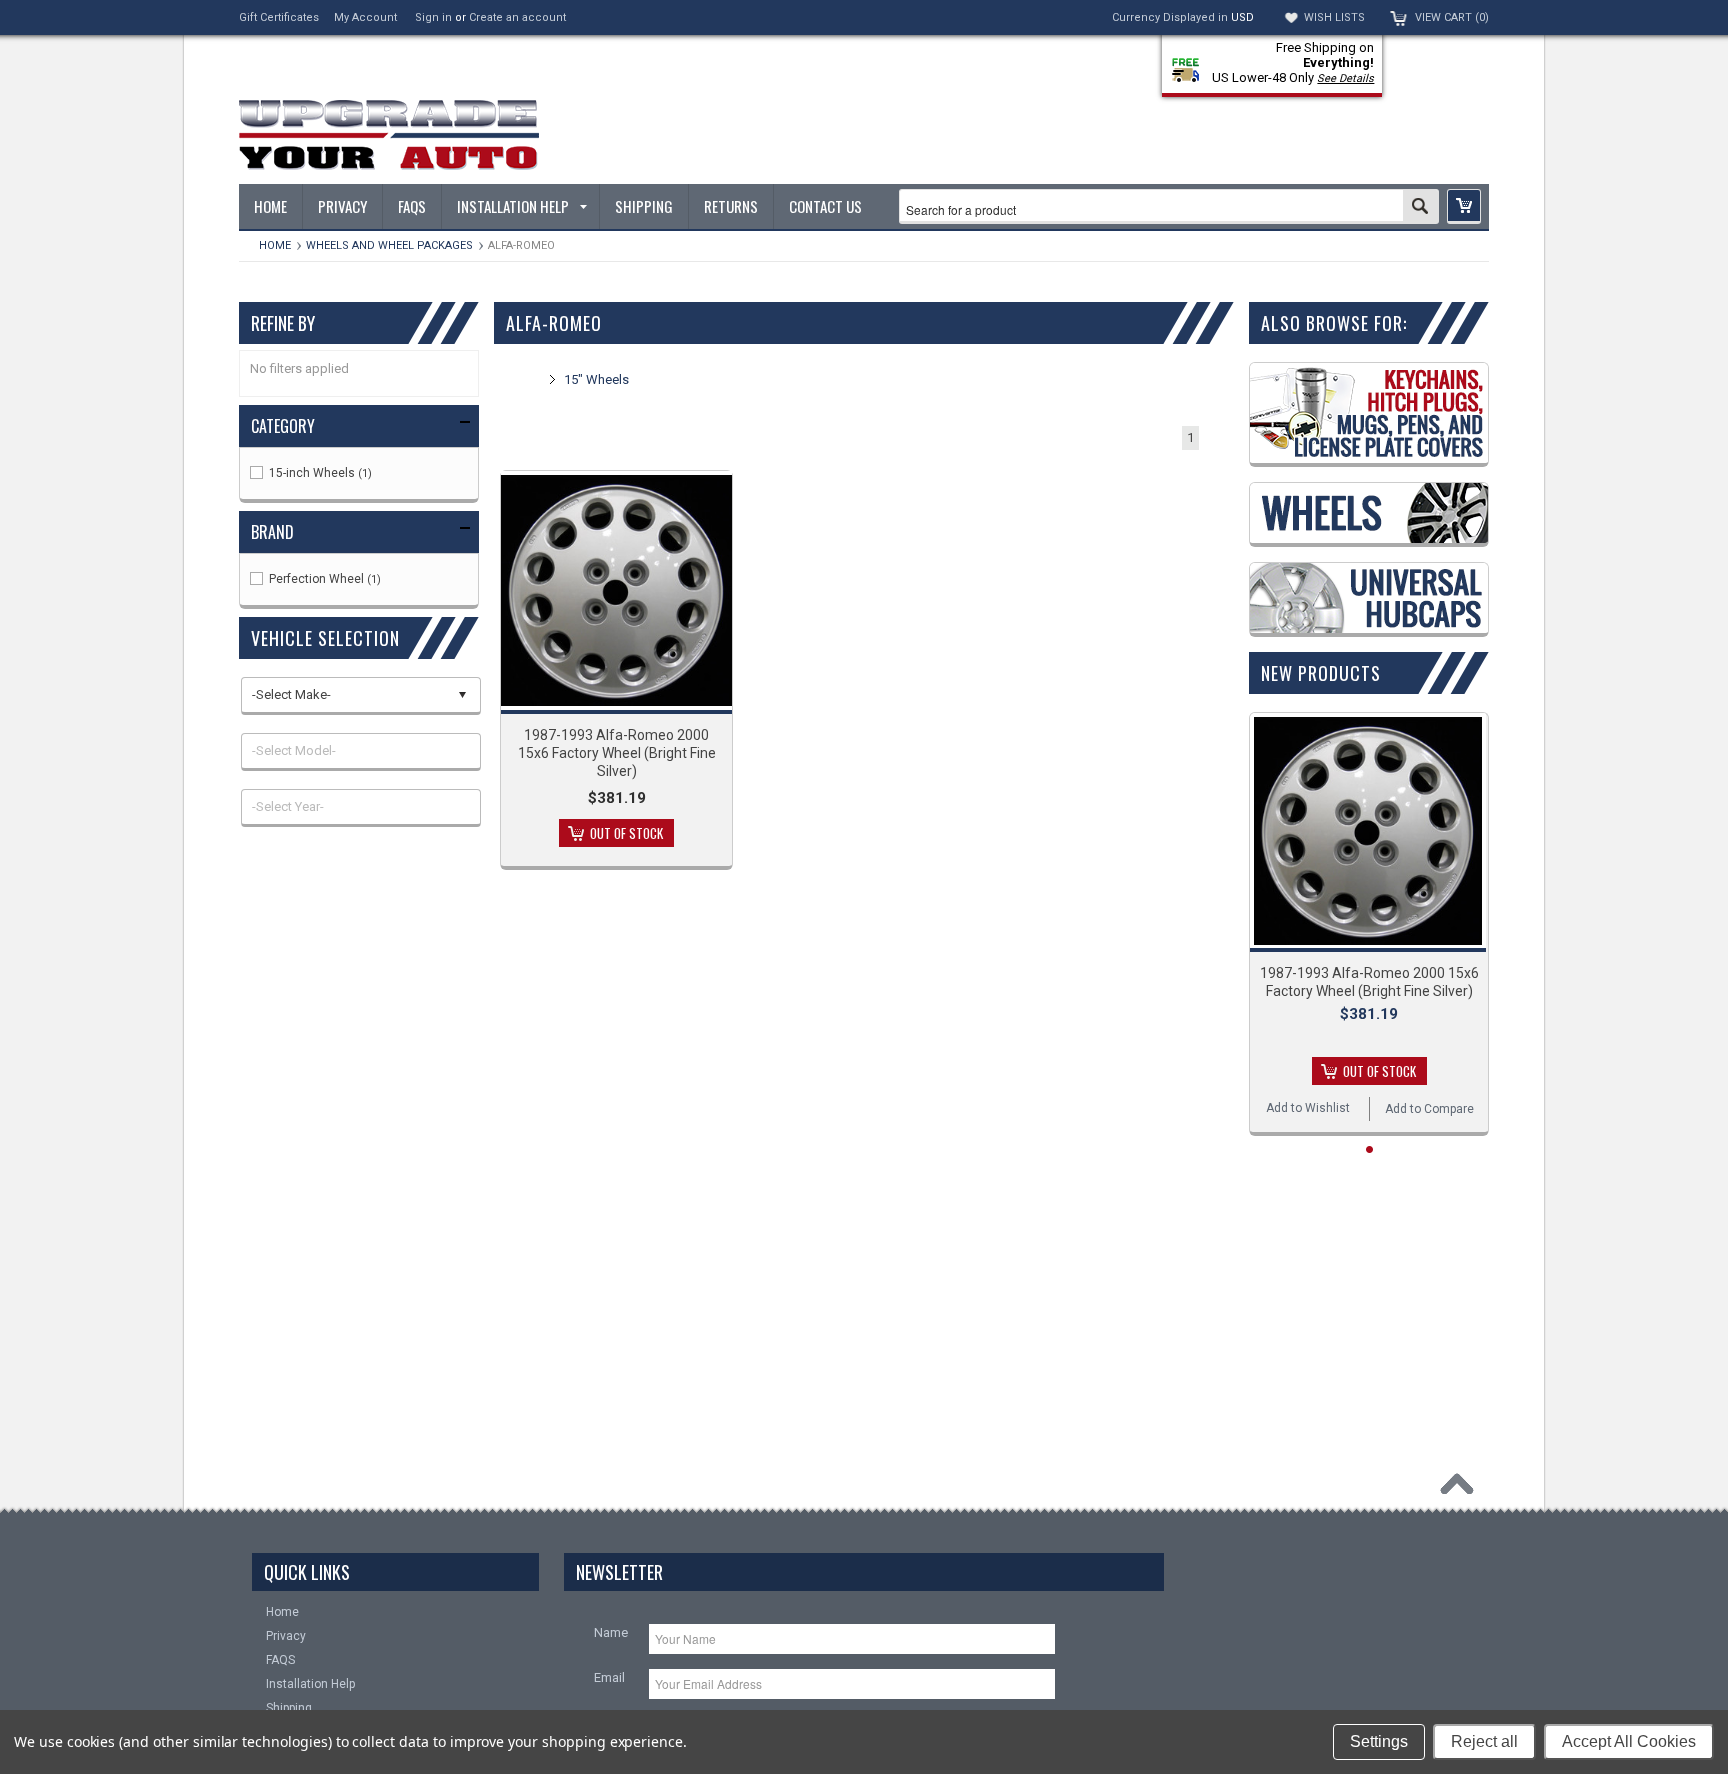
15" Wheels (596, 379)
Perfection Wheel (323, 579)
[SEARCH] (1420, 208)
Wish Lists (1334, 17)
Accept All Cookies (1629, 1741)
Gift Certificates (279, 17)
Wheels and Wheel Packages (389, 245)
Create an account (517, 17)
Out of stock (626, 833)
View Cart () (1452, 17)
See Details (1345, 78)
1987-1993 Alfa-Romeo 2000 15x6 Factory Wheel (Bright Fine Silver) (617, 753)
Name (611, 1632)
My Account (365, 17)
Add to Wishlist (1308, 1108)
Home (275, 245)
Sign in (433, 17)
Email (609, 1677)
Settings (1379, 1741)
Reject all (1484, 1741)
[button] (1464, 206)
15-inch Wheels (319, 473)
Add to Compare (1429, 1109)
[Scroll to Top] (1462, 1489)
